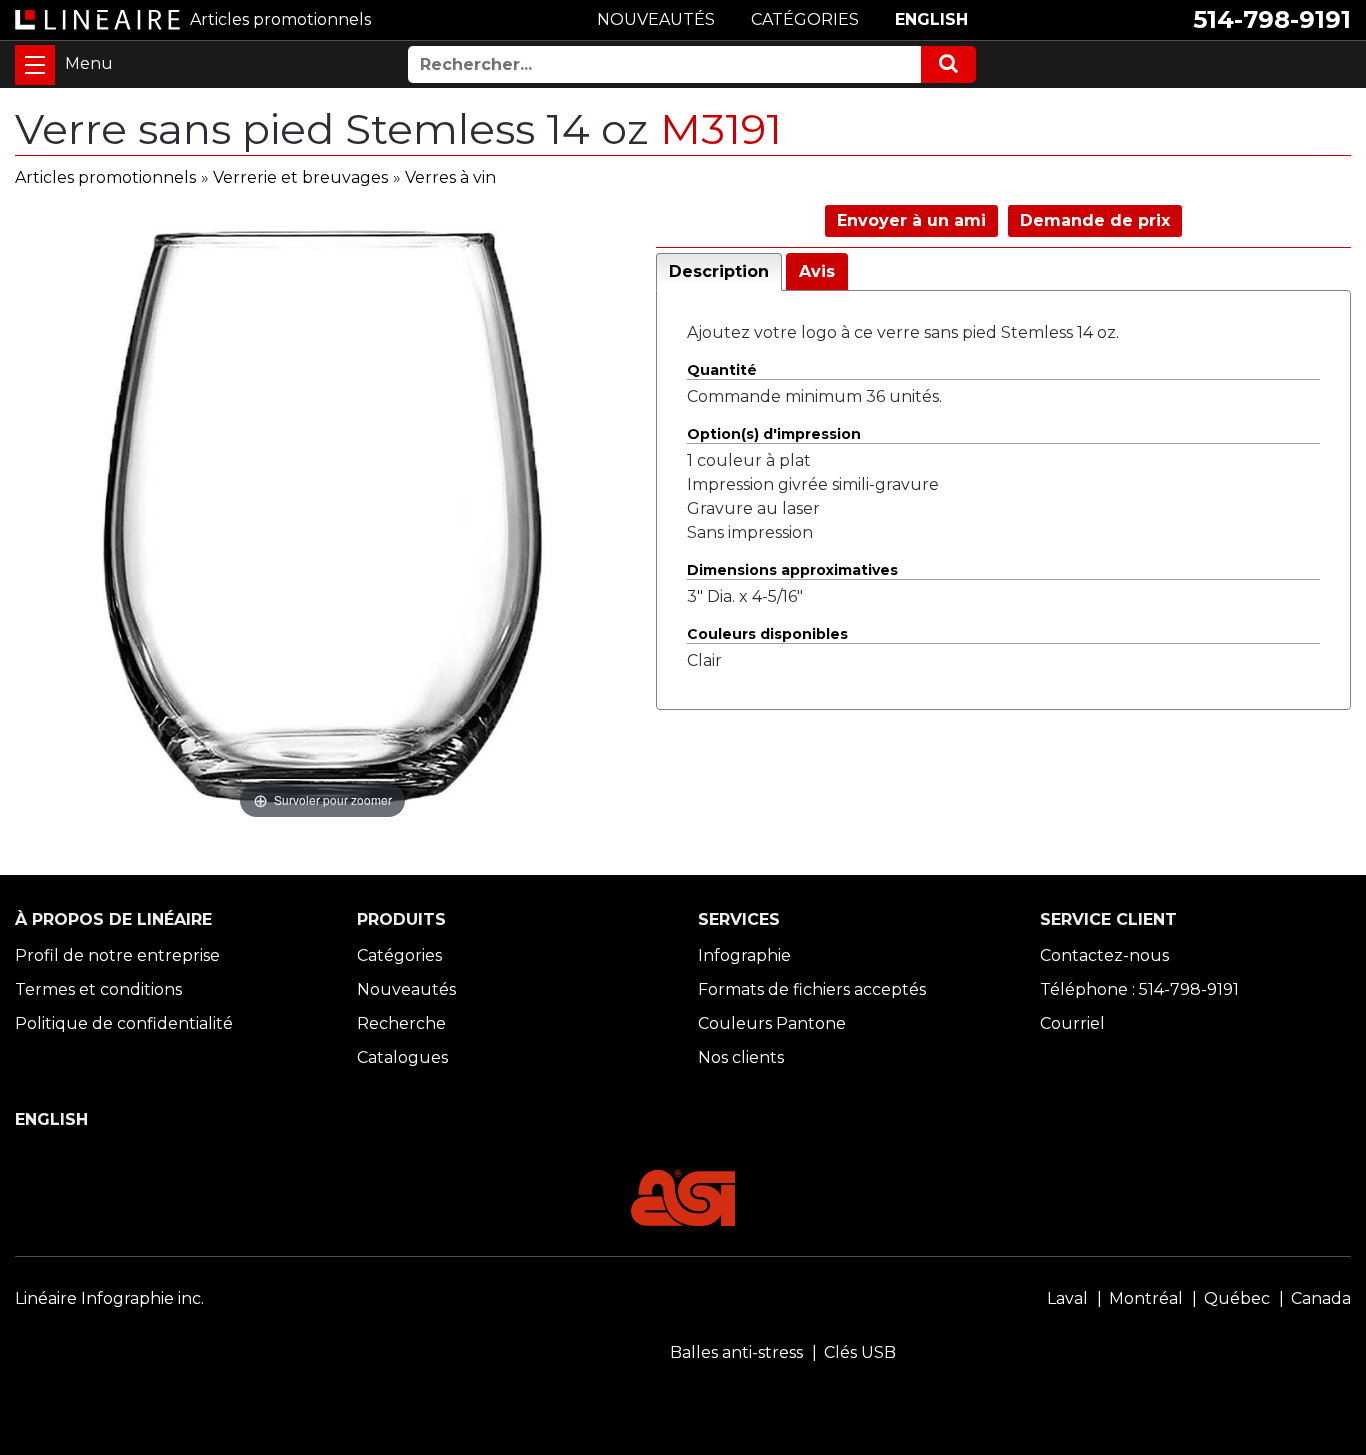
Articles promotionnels (105, 177)
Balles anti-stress (736, 1352)
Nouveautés (406, 989)
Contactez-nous (1104, 955)
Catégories (399, 955)
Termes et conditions (98, 989)
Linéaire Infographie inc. (109, 1298)
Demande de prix (1095, 220)
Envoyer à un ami (911, 220)
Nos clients (741, 1057)
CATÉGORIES (805, 19)
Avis (817, 271)
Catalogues (402, 1057)
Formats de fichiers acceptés (812, 989)
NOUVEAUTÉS (656, 19)
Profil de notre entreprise (117, 955)
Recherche (401, 1023)
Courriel (1072, 1023)
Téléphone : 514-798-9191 (1139, 989)
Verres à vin (450, 177)
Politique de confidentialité (124, 1023)
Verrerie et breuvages (300, 177)
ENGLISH (931, 19)
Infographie (744, 955)
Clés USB (860, 1352)
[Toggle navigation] (35, 65)
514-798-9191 (1272, 19)
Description (719, 271)
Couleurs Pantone (772, 1023)
